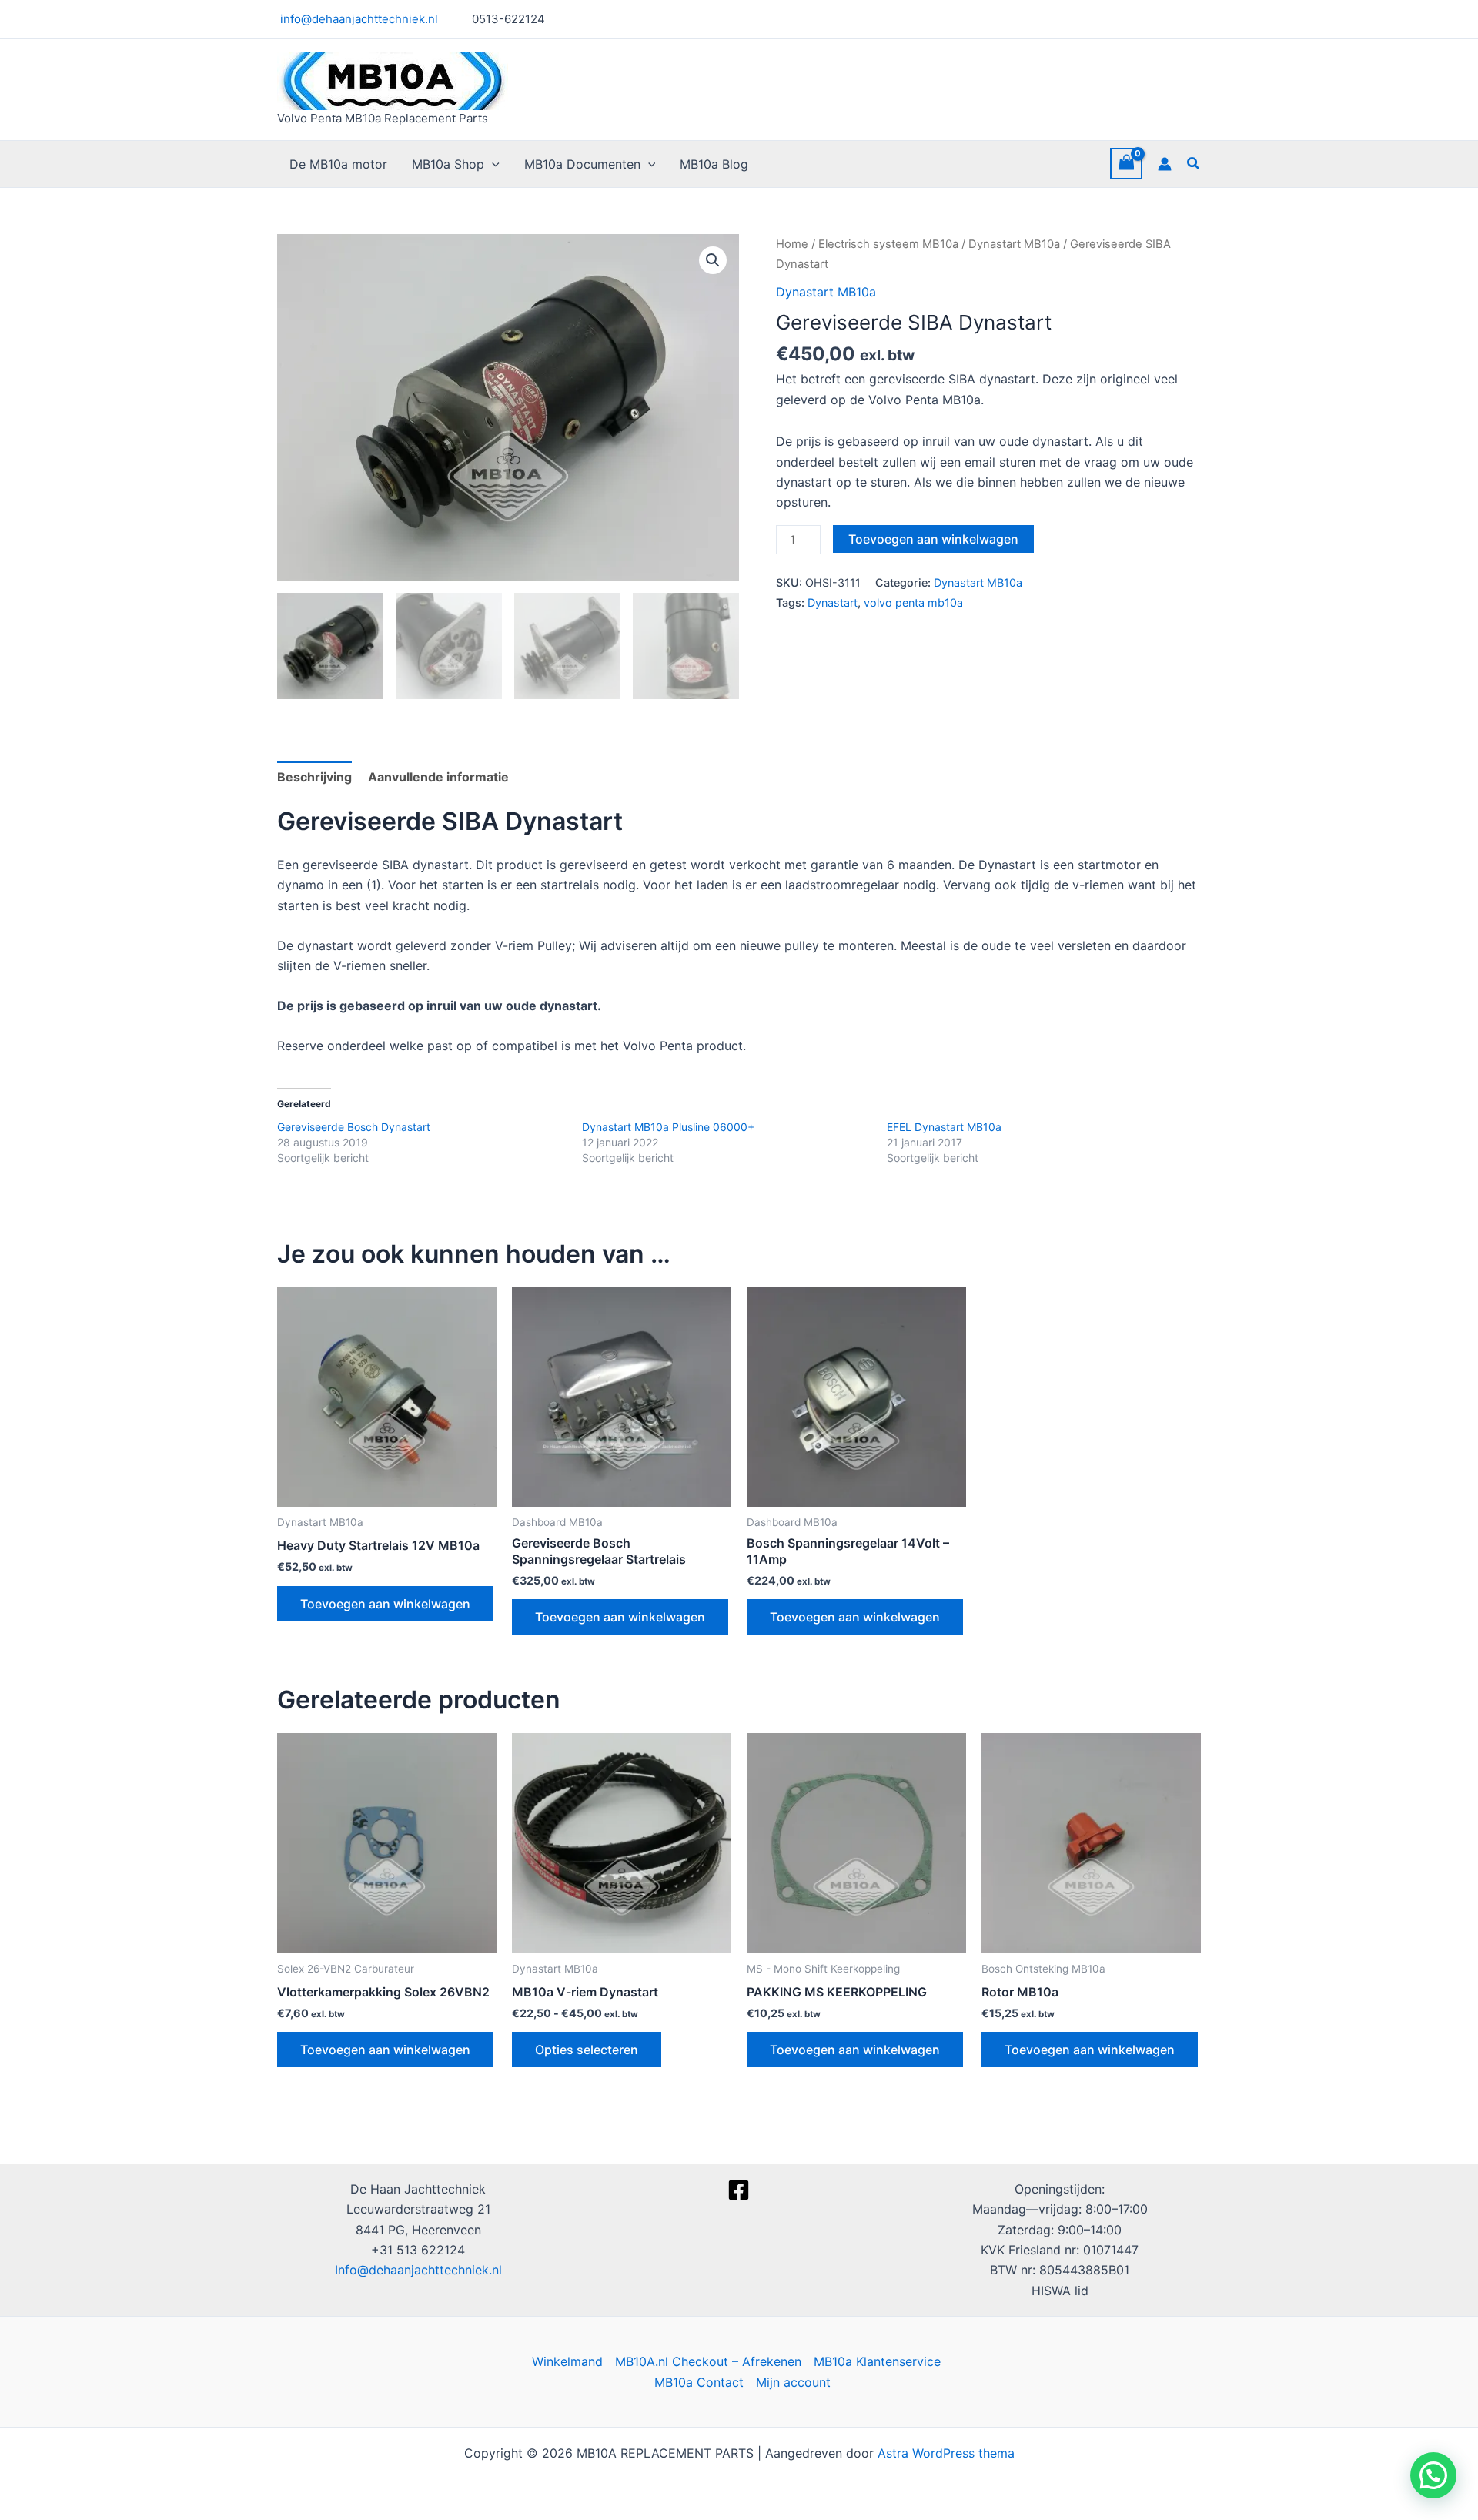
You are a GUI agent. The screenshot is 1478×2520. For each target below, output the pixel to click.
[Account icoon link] (1165, 164)
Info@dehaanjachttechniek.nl (418, 2270)
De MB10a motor (338, 164)
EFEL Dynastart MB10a (944, 1127)
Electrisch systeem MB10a (888, 244)
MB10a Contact (699, 2382)
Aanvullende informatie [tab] (438, 777)
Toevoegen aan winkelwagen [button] (385, 1604)
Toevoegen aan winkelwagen (933, 539)
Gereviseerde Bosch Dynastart (354, 1127)
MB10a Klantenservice (877, 2361)
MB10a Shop (448, 164)
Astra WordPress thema (946, 2453)
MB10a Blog (714, 164)
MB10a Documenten (582, 164)
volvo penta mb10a (913, 602)
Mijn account (793, 2382)
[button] (492, 164)
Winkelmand (567, 2361)
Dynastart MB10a (1014, 244)
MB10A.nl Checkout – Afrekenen (708, 2361)
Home (792, 244)
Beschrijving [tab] (314, 777)
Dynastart (833, 602)
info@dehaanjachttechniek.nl (358, 19)
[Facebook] (739, 2190)
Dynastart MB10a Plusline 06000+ (668, 1127)
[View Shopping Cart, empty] (1126, 164)
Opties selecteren (587, 2050)
